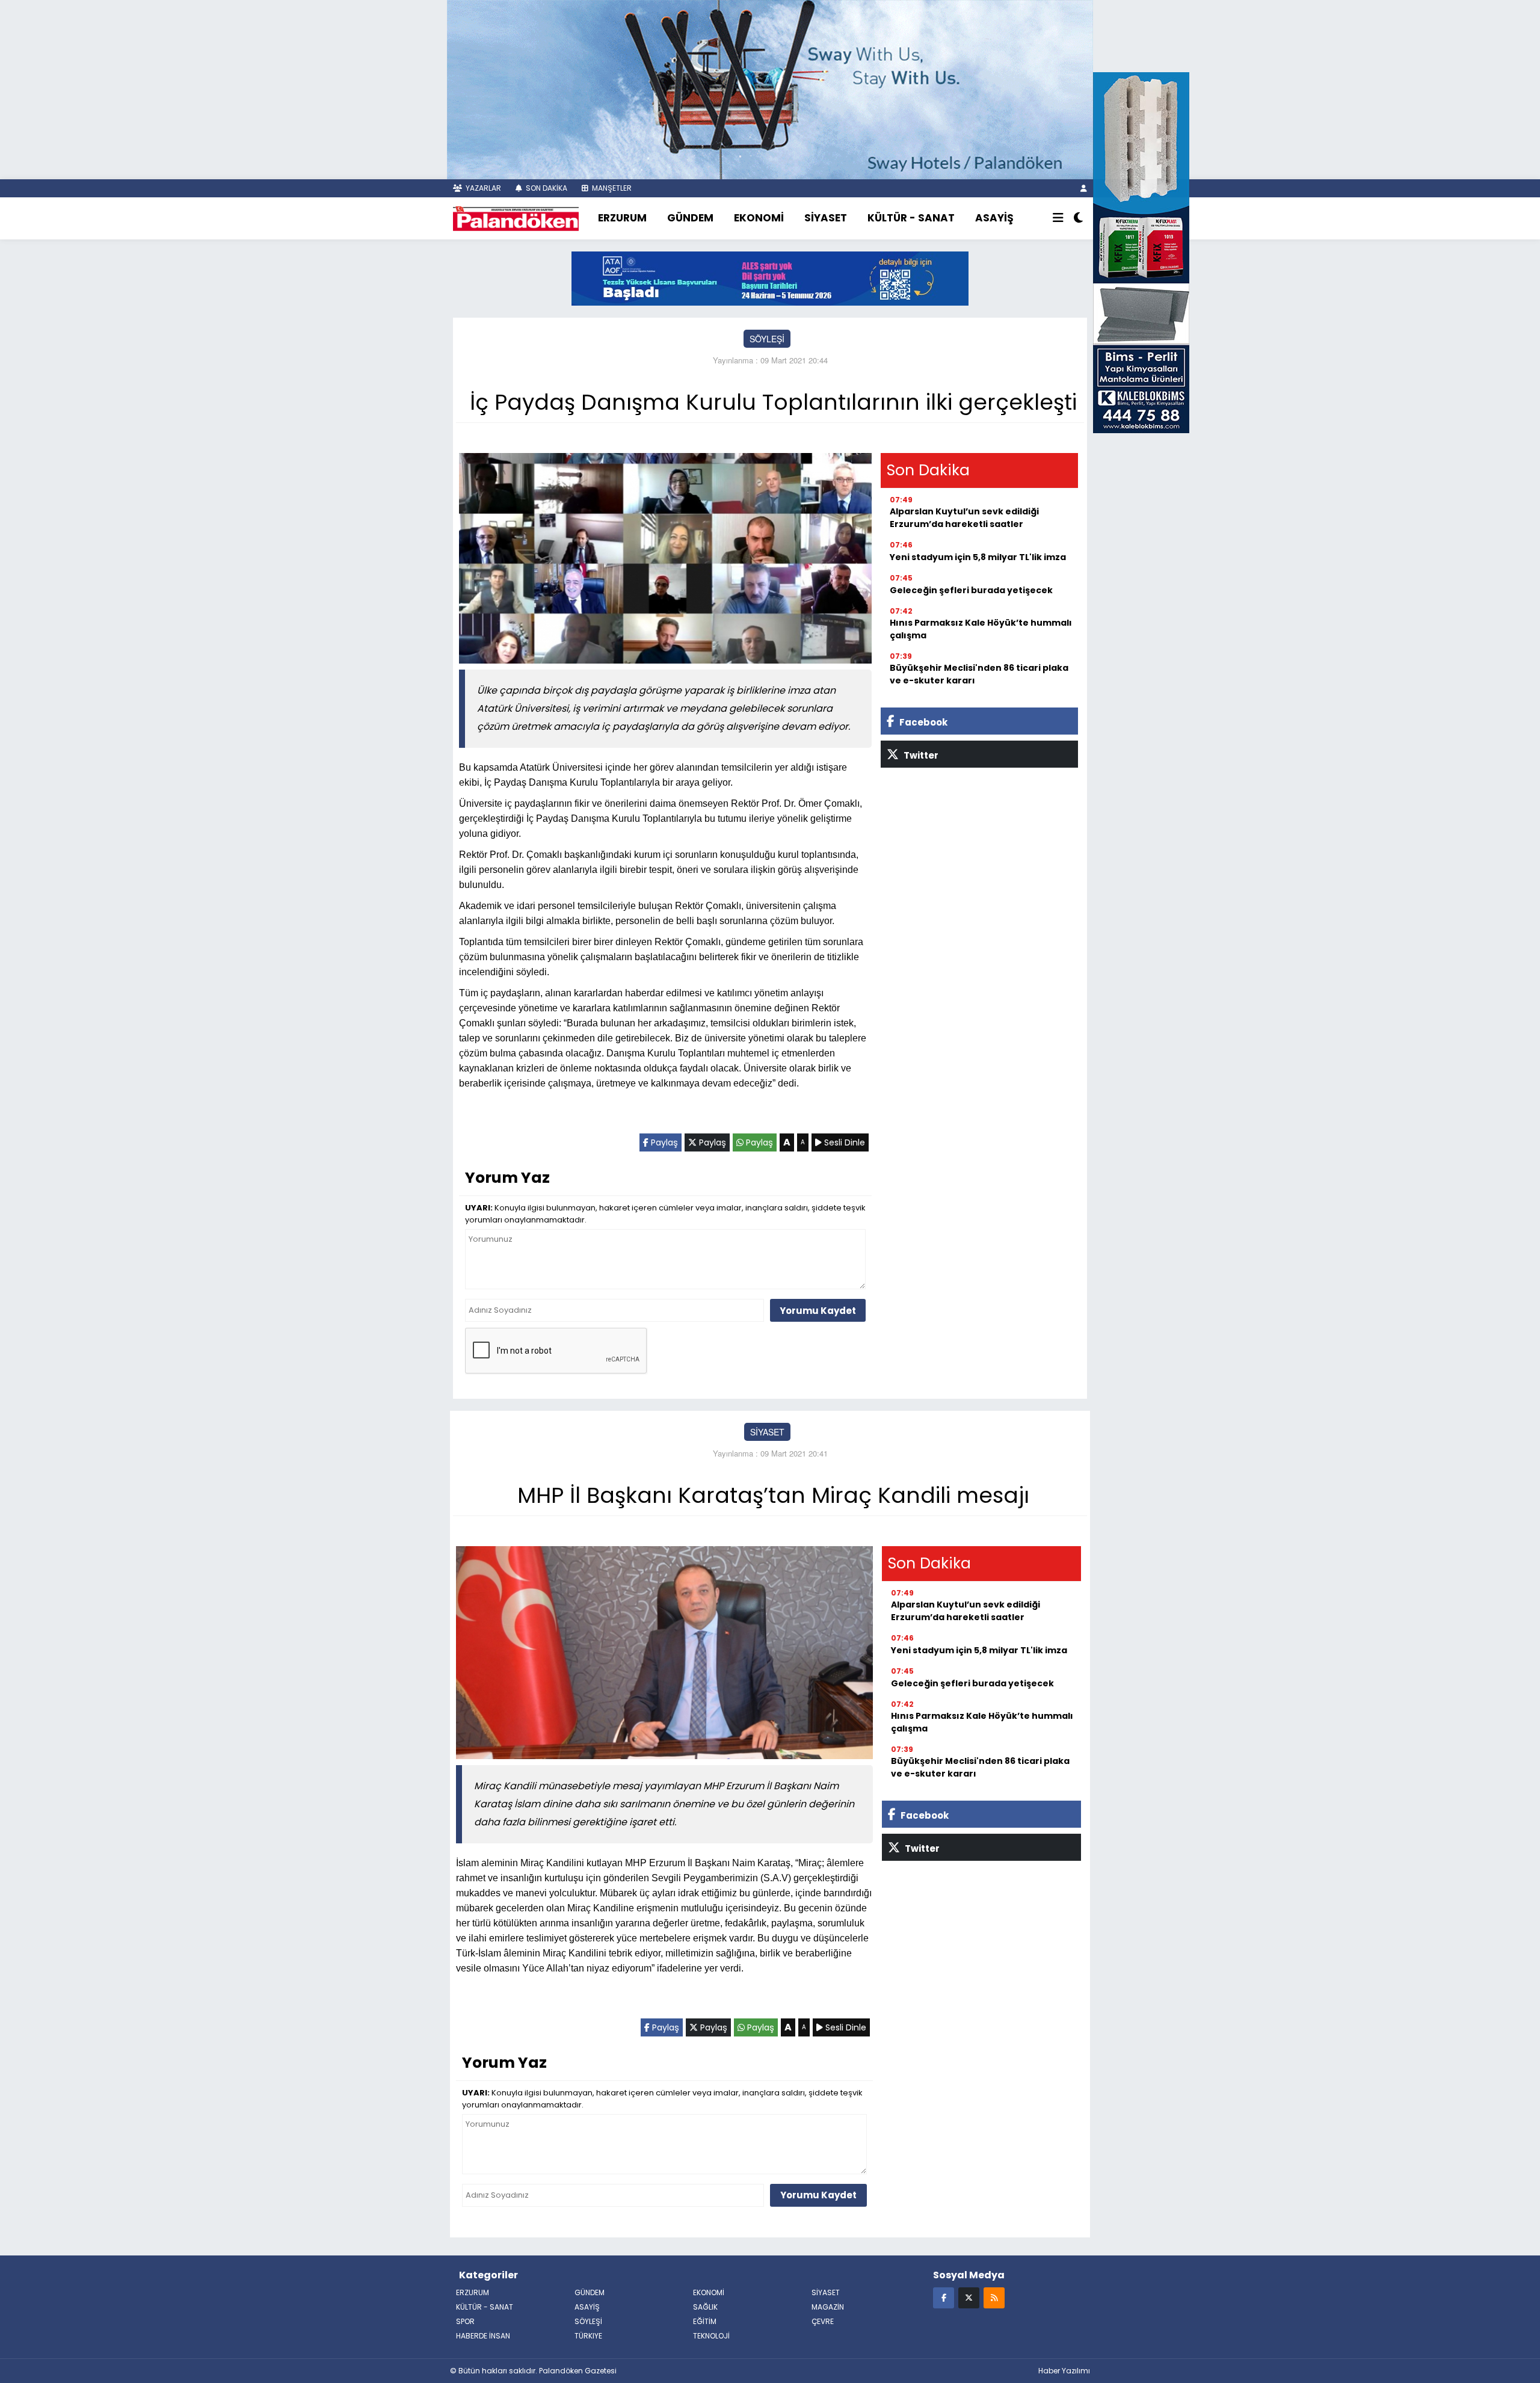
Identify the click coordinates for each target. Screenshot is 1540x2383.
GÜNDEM (690, 218)
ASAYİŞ (994, 218)
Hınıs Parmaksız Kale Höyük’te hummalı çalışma (981, 629)
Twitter (920, 755)
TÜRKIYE (588, 2336)
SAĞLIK (705, 2307)
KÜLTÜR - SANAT (911, 218)
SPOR (465, 2321)
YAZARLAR (482, 188)
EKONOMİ (759, 218)
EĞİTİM (705, 2321)
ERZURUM (622, 218)
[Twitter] (969, 2297)
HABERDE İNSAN (483, 2336)
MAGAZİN (828, 2307)
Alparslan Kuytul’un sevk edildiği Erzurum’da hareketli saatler (964, 518)
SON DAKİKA (546, 188)
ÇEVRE (823, 2321)
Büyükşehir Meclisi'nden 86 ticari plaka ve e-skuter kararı (979, 674)
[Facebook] (944, 2297)
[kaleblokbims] (1141, 251)
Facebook (922, 722)
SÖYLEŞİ (767, 339)
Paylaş (663, 1142)
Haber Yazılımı (1064, 2371)
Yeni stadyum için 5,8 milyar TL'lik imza (978, 557)
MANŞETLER (611, 188)
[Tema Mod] (1078, 218)
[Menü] (1058, 218)
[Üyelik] (1084, 188)
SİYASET (826, 218)
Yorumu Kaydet (818, 1311)
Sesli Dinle (843, 1142)
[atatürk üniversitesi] (770, 277)
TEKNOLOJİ (711, 2336)
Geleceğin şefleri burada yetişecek (971, 590)
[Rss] (994, 2297)
